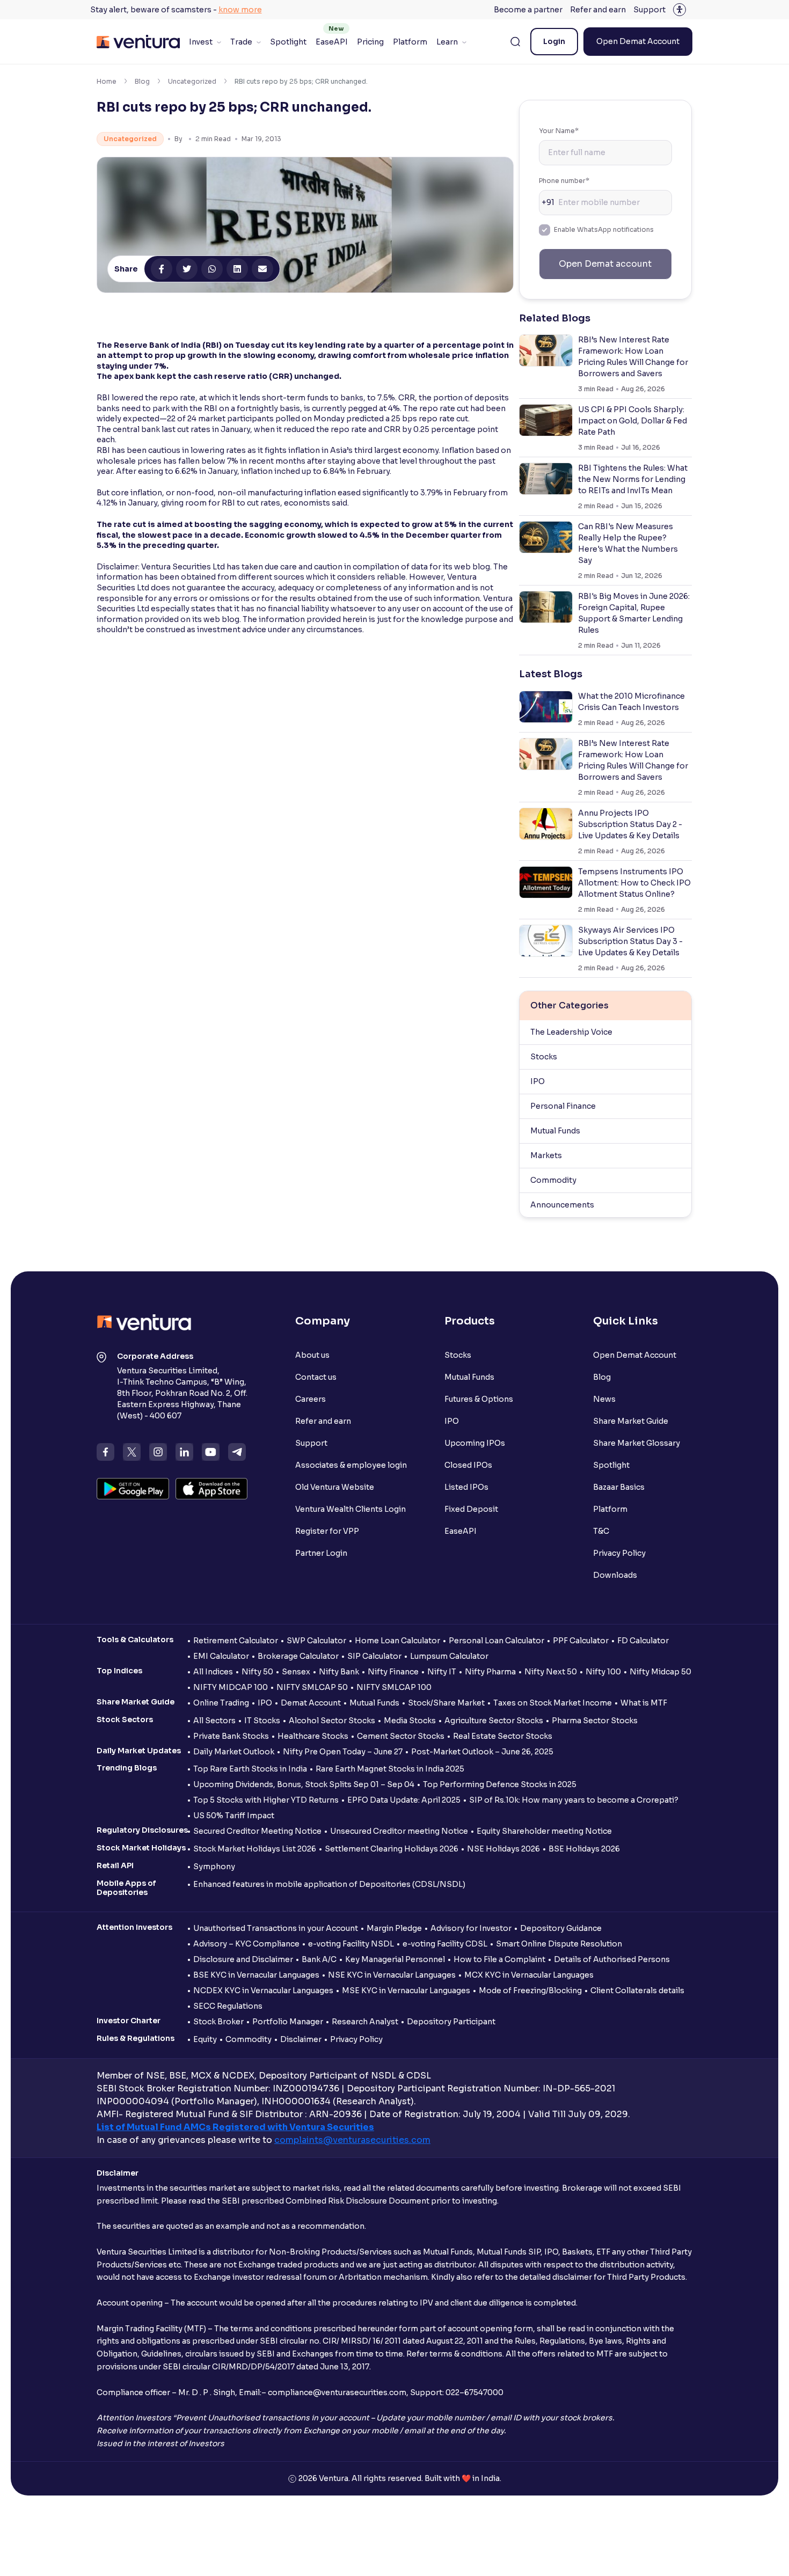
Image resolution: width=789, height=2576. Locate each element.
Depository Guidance (561, 1928)
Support (649, 10)
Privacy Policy (619, 1553)
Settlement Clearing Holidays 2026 (392, 1849)
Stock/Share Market (446, 1703)
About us (312, 1355)
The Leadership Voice (571, 1032)
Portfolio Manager (288, 2022)
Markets (546, 1155)
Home (107, 81)
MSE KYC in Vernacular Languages (406, 1990)
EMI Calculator (221, 1656)
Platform (410, 42)
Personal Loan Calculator (496, 1641)
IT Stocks (262, 1721)
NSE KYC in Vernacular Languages (392, 1975)
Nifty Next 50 (551, 1672)
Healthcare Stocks (313, 1736)
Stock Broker (218, 2022)
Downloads (615, 1575)
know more (240, 10)
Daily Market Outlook (234, 1752)
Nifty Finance (393, 1672)
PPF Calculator (581, 1641)
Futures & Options (479, 1399)
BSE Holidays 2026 (584, 1849)
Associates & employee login (351, 1465)
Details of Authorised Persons (612, 1959)
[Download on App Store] (212, 1489)
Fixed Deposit (471, 1509)
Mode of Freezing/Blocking (530, 1990)
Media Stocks (410, 1721)
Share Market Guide (631, 1421)
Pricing (370, 42)
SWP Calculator (316, 1641)
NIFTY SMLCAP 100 (394, 1687)
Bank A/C (319, 1959)
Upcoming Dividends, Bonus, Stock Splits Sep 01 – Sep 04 (304, 1784)
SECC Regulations (228, 2006)
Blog (142, 81)
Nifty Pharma (490, 1672)
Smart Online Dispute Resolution (559, 1944)
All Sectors (214, 1721)
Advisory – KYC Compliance (246, 1944)
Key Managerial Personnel (395, 1959)
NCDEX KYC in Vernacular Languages (263, 1990)
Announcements (562, 1205)
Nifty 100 (603, 1672)
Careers (311, 1399)
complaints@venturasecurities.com (352, 2140)
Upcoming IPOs (475, 1443)
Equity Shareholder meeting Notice (544, 1831)
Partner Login (321, 1553)
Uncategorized (192, 81)
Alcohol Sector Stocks (332, 1721)
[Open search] (515, 42)
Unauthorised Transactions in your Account (276, 1928)
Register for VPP (327, 1531)
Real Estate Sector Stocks (503, 1736)
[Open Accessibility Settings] (680, 10)
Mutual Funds (555, 1131)
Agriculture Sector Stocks (494, 1721)
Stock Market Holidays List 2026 (255, 1849)
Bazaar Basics (619, 1487)
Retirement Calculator (236, 1641)
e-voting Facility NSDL (351, 1944)
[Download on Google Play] (133, 1489)
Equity (205, 2039)
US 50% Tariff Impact (234, 1816)
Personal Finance (563, 1106)
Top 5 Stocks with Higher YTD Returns (266, 1800)
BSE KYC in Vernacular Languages (256, 1975)
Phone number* (564, 181)
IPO (538, 1081)
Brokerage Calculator (298, 1656)
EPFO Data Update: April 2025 (404, 1800)
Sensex (296, 1672)
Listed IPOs (466, 1487)
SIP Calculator (374, 1656)
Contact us (316, 1377)
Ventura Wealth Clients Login (350, 1509)
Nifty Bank (339, 1672)
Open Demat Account (638, 41)
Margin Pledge (394, 1928)
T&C (601, 1531)
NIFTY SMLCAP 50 (312, 1687)
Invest (201, 42)
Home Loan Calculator (397, 1641)
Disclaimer (301, 2039)
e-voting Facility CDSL (445, 1944)
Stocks (544, 1057)
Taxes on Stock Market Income (553, 1703)
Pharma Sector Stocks (595, 1721)
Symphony (214, 1867)
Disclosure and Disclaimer (243, 1959)
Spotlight (288, 42)
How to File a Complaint (499, 1959)
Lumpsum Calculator (449, 1656)
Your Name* (559, 131)
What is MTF (644, 1703)
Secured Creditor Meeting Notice (257, 1831)
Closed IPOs (468, 1465)
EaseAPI (332, 42)
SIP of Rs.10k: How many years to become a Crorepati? (574, 1800)
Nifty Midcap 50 (660, 1672)
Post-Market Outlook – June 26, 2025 (482, 1752)
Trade (241, 42)
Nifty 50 (257, 1672)
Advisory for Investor (471, 1928)
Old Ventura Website (335, 1487)
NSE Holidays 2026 (503, 1849)
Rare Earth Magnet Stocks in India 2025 (390, 1769)
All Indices (213, 1672)
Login (554, 41)
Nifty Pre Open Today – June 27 (343, 1752)
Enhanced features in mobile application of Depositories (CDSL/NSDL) (329, 1884)
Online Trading (221, 1703)
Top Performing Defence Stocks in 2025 (500, 1784)
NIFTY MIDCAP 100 (231, 1687)
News (604, 1399)
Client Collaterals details (637, 1990)
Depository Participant (451, 2022)
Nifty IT (442, 1672)
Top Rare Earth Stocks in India (250, 1769)
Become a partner (528, 10)
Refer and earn (598, 10)
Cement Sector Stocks (401, 1736)
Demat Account (311, 1703)
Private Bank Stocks (231, 1736)
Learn (447, 42)
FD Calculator (643, 1641)
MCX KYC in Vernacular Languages (529, 1975)
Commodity (553, 1180)
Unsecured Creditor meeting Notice (399, 1831)
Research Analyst (365, 2022)
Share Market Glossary (637, 1443)
